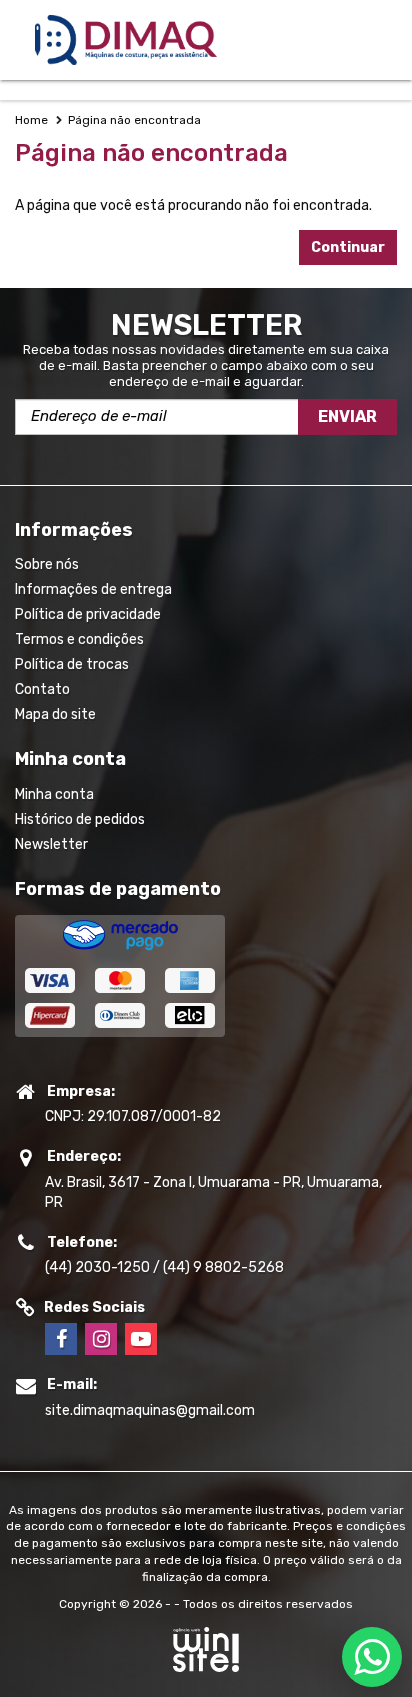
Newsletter (51, 844)
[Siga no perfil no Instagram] (101, 1339)
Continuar (348, 247)
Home (31, 120)
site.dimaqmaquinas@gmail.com (150, 1410)
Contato (42, 689)
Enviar (347, 416)
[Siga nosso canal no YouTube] (141, 1339)
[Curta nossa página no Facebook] (61, 1339)
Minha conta (54, 794)
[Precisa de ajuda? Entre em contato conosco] (372, 1657)
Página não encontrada (134, 120)
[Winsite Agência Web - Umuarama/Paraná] (206, 1659)
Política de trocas (72, 664)
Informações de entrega (93, 589)
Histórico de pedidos (80, 819)
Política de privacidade (88, 614)
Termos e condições (79, 639)
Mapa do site (55, 714)
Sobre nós (47, 564)
